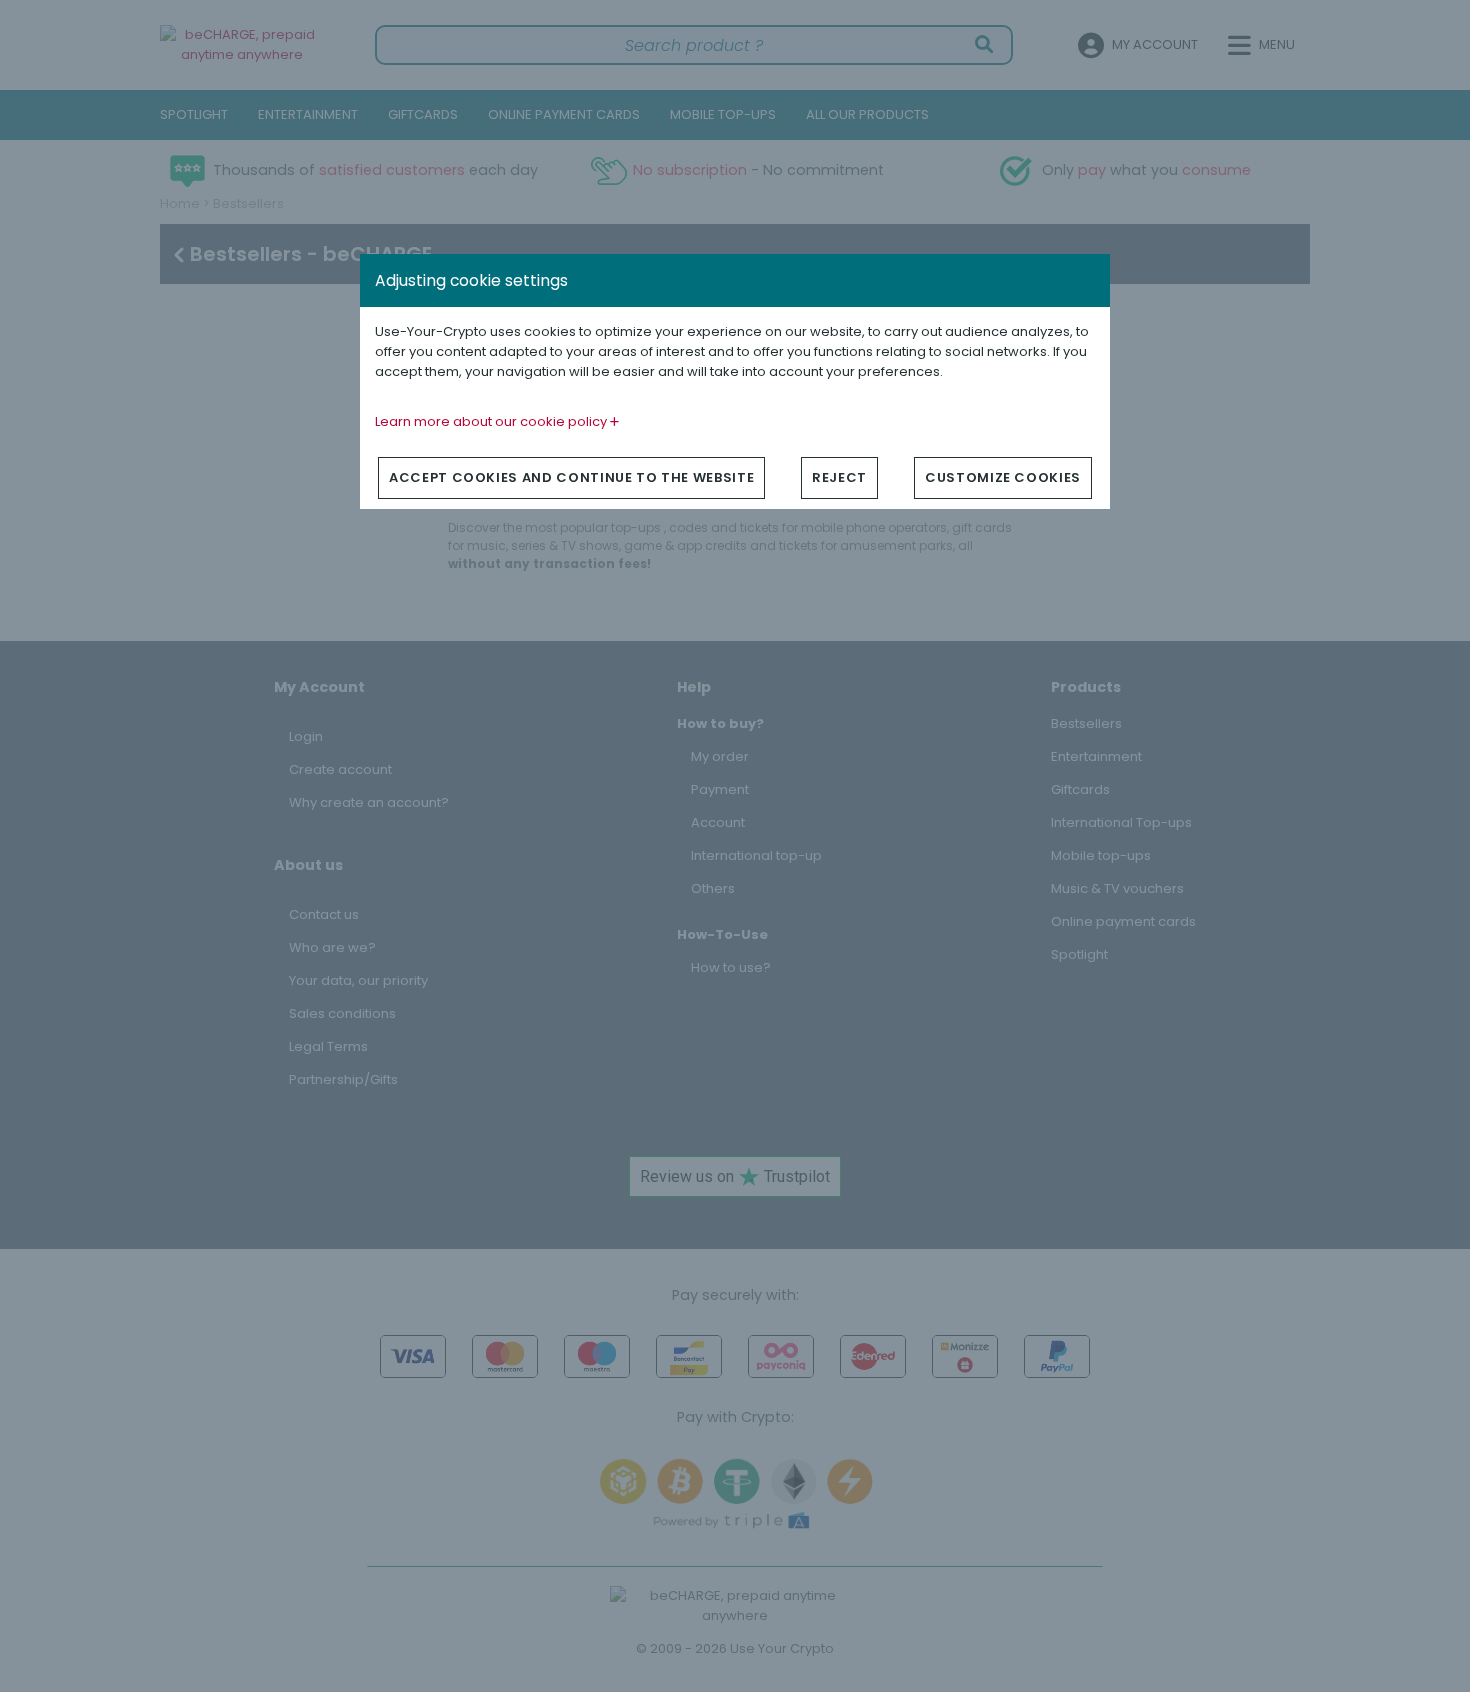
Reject (839, 477)
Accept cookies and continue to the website (571, 477)
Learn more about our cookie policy (492, 421)
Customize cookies (1003, 477)
